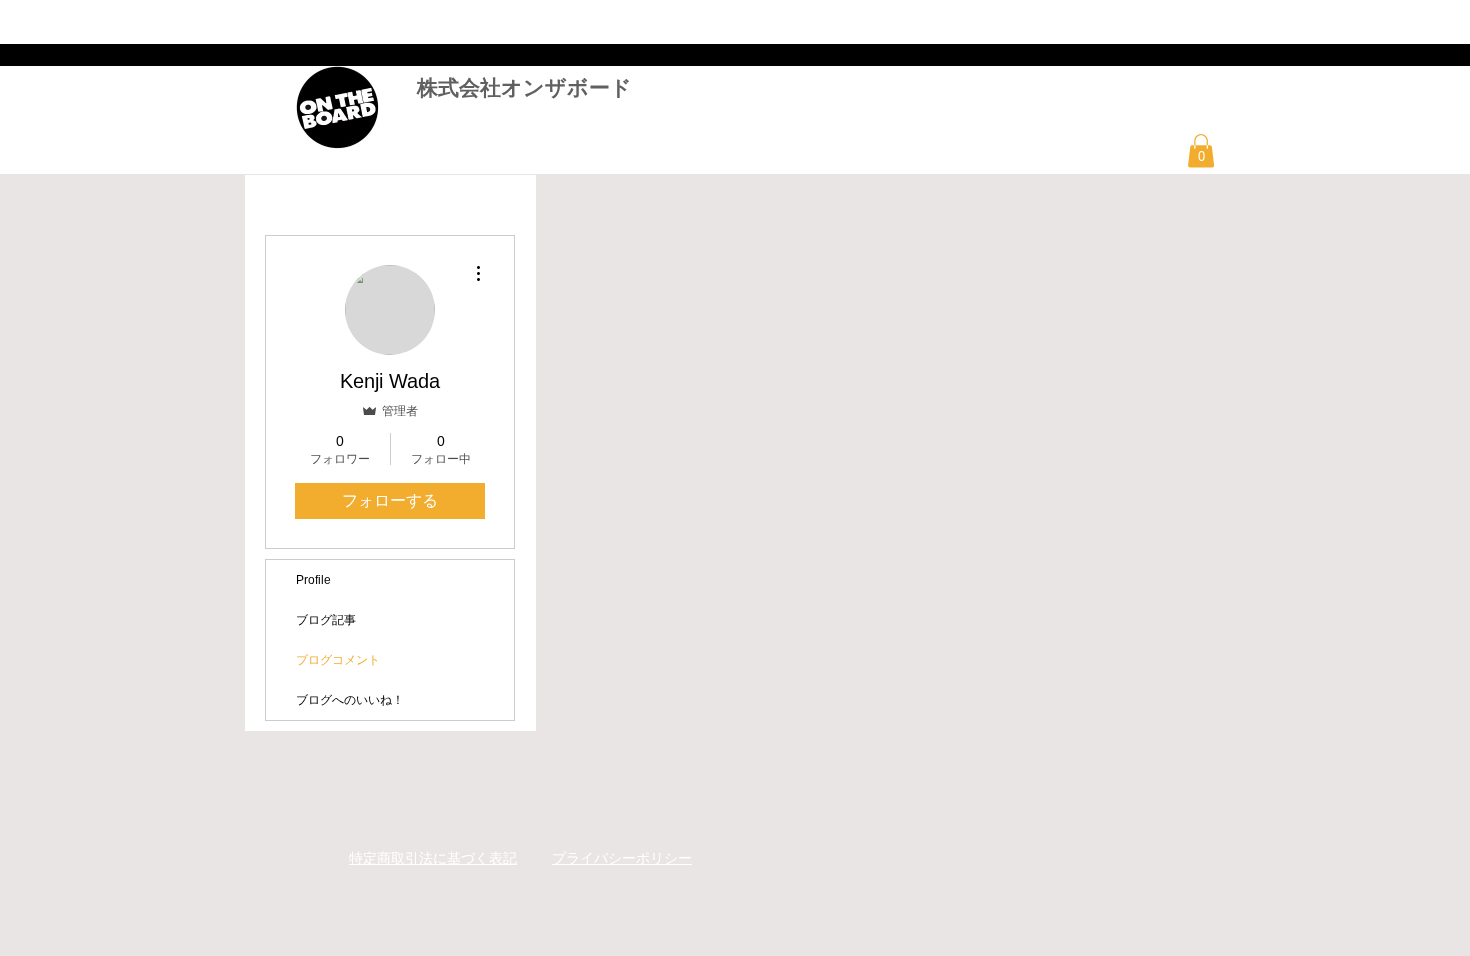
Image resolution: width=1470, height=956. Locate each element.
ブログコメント (338, 660)
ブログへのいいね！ (350, 700)
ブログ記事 (326, 620)
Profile (313, 580)
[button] (1201, 150)
